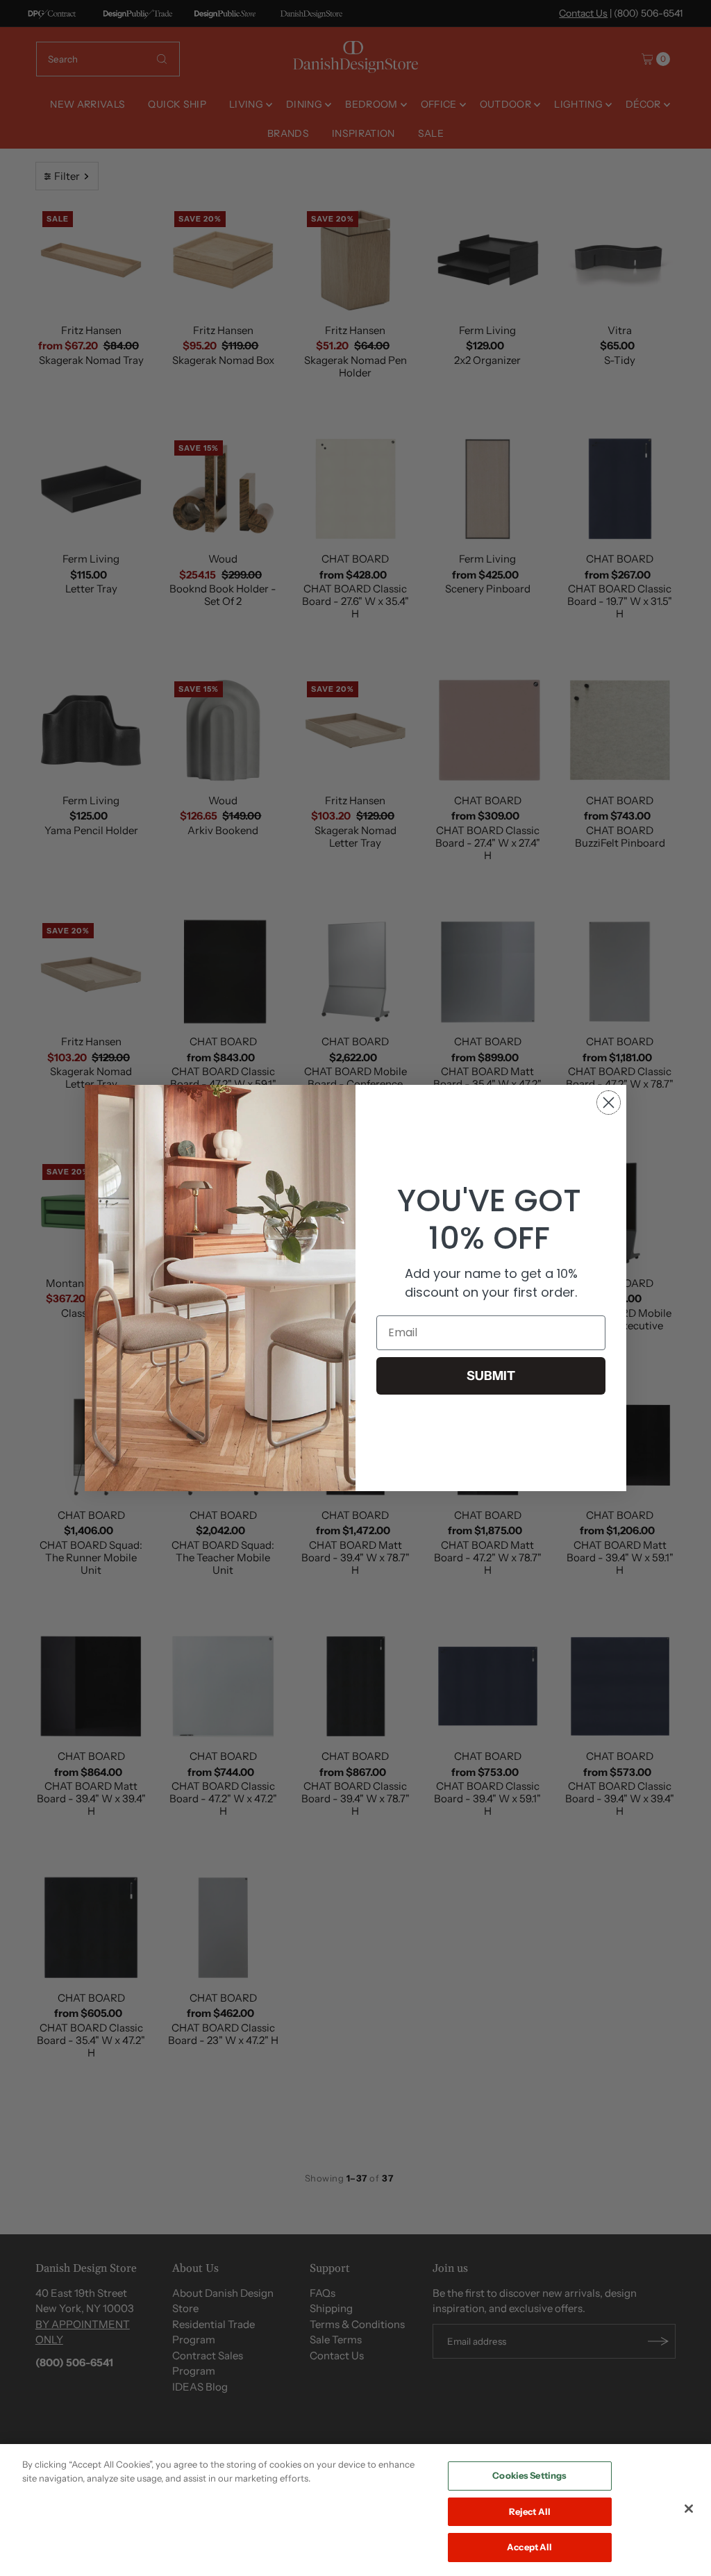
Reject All (530, 2511)
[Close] (689, 2509)
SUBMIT (491, 1376)
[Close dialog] (609, 1103)
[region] (355, 2510)
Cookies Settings (529, 2475)
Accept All (529, 2547)
